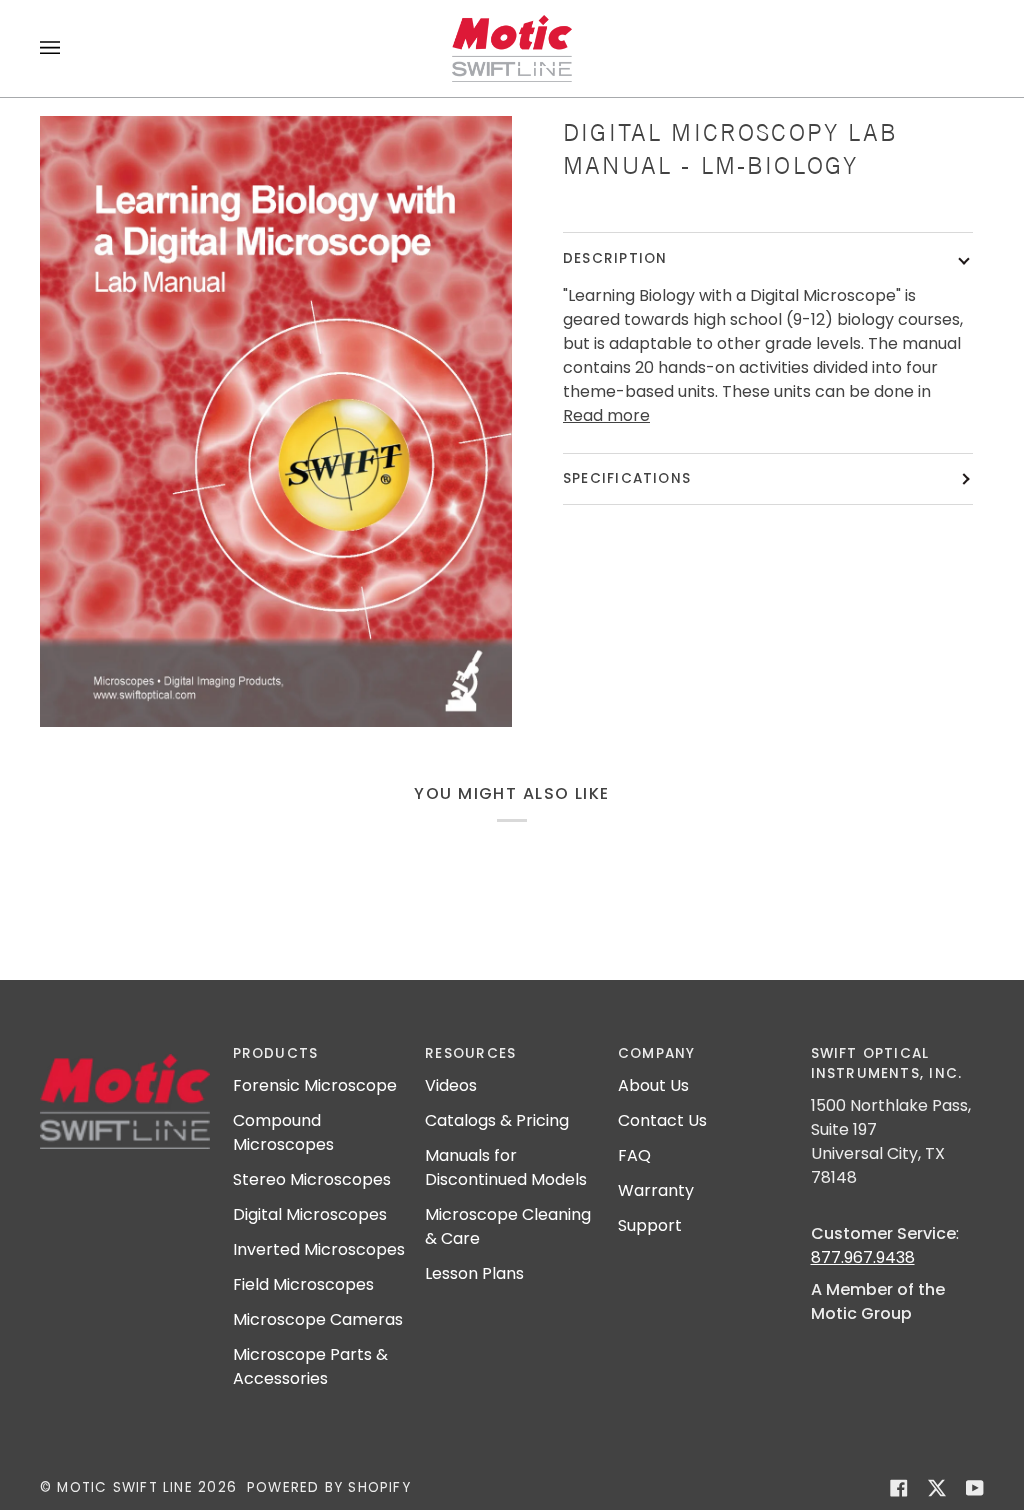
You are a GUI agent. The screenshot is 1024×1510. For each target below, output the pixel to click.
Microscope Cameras (318, 1319)
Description (615, 258)
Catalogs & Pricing (497, 1120)
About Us (653, 1085)
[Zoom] (276, 421)
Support (650, 1225)
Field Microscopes (303, 1284)
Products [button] (276, 1053)
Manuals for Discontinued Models (506, 1167)
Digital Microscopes (310, 1214)
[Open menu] (70, 48)
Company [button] (657, 1053)
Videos (451, 1085)
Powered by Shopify (329, 1487)
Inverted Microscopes (319, 1249)
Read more (606, 415)
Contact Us (662, 1120)
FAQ (634, 1155)
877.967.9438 (863, 1257)
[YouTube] (975, 1488)
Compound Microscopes (283, 1132)
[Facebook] (899, 1488)
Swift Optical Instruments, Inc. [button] (887, 1063)
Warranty (656, 1190)
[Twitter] (937, 1488)
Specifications (627, 478)
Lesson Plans (474, 1273)
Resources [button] (470, 1053)
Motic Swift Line (124, 1487)
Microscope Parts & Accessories (310, 1366)
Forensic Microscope (315, 1085)
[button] (126, 1049)
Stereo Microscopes (312, 1179)
